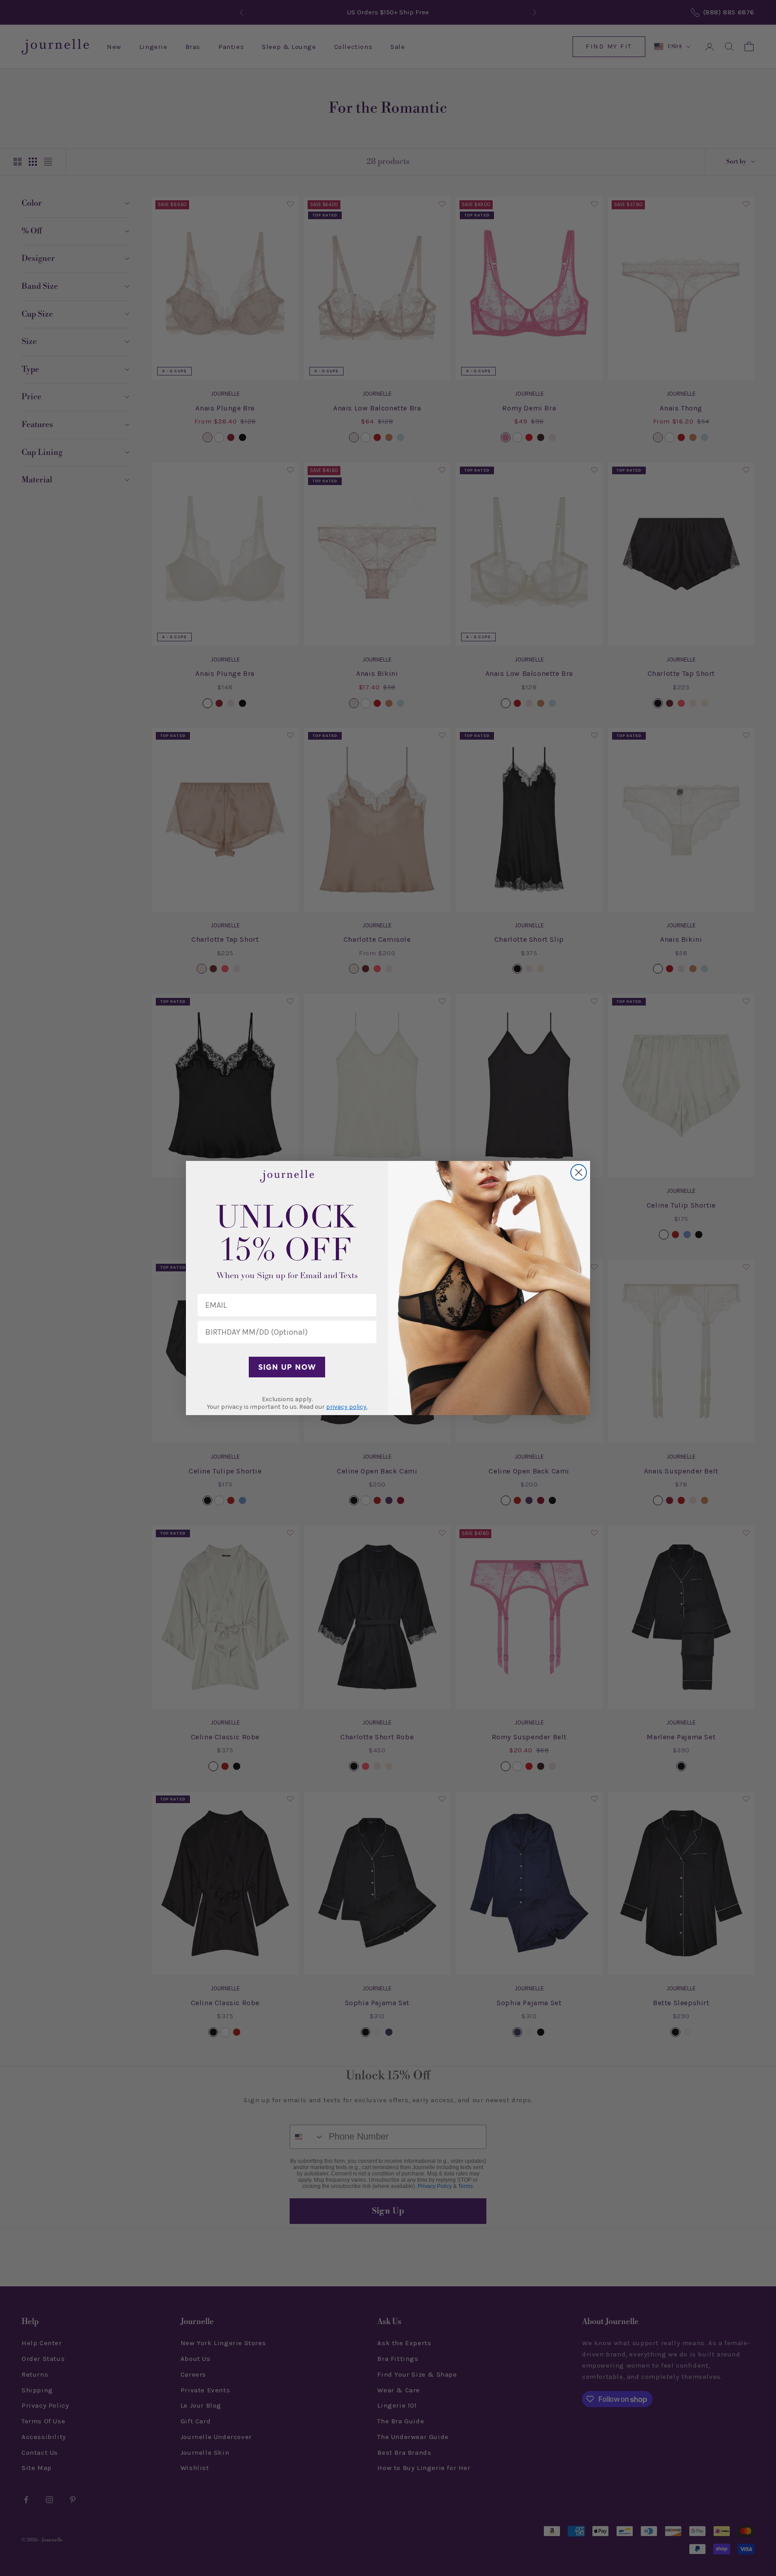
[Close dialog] (579, 1172)
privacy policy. (347, 1407)
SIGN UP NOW (287, 1367)
